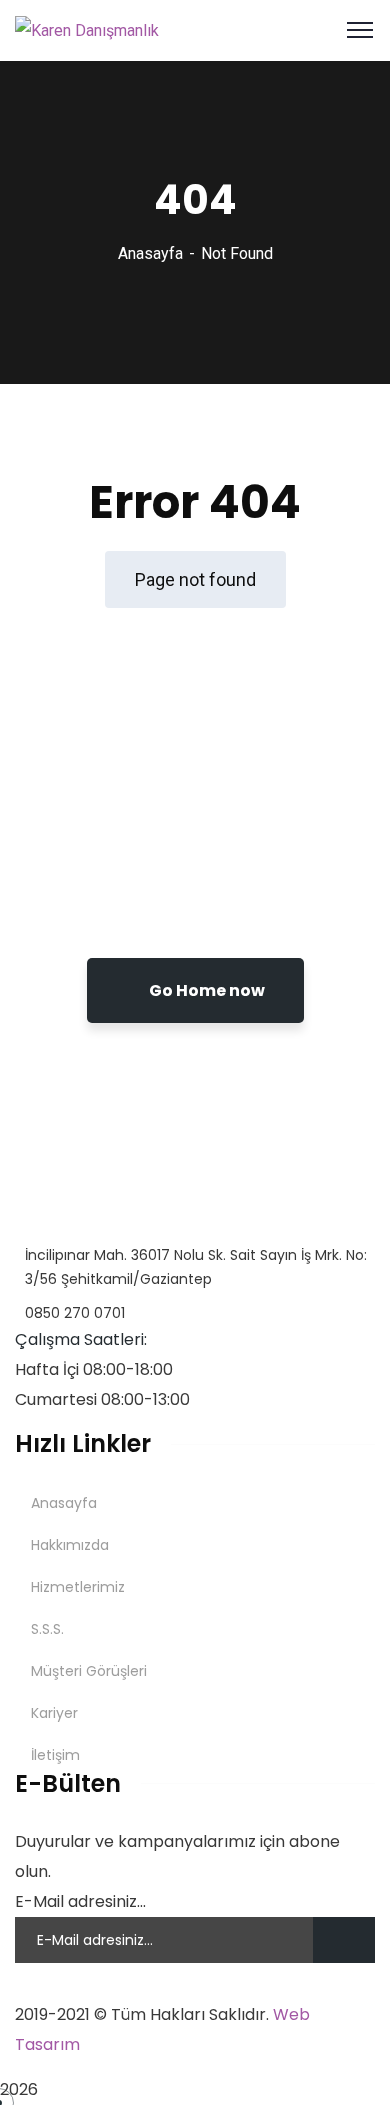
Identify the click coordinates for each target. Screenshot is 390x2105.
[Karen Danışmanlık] (87, 29)
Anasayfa (150, 253)
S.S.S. (47, 1629)
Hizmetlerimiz (78, 1587)
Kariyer (54, 1713)
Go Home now (205, 990)
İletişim (55, 1755)
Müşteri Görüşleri (89, 1671)
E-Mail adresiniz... (80, 1901)
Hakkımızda (70, 1545)
